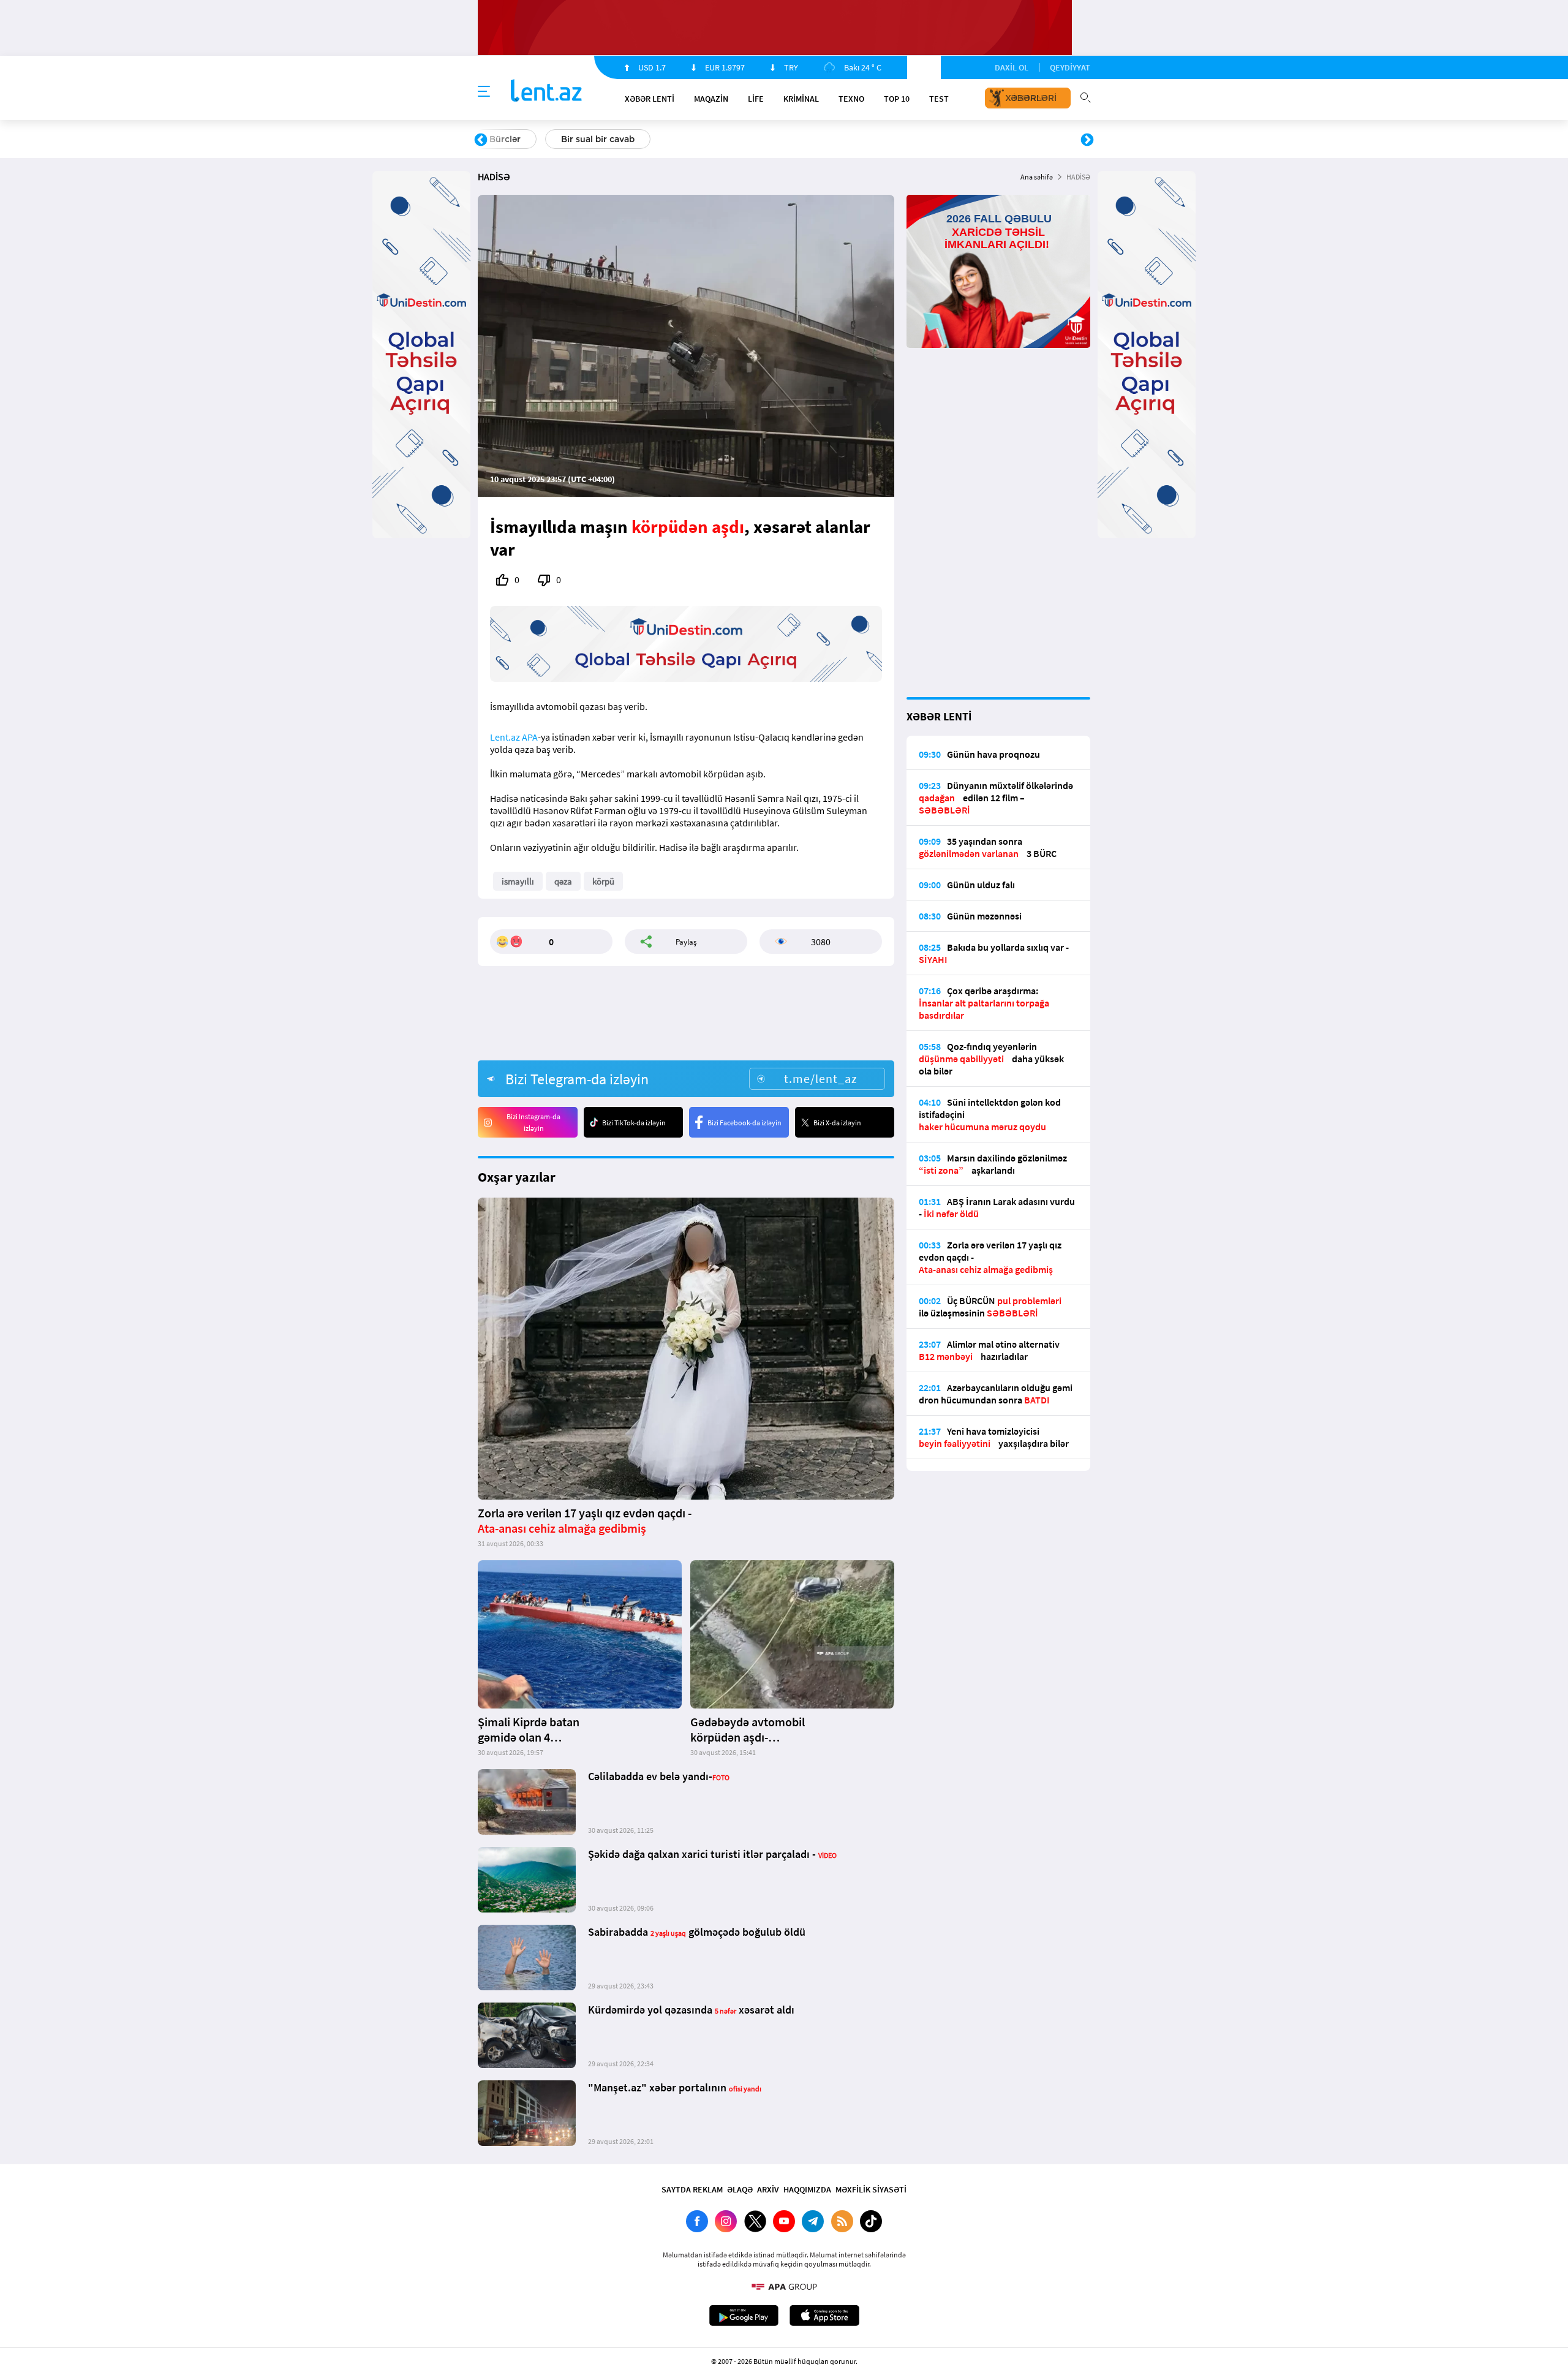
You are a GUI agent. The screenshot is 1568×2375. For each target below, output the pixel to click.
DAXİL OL (1012, 67)
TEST (939, 99)
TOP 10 (897, 99)
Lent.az (505, 737)
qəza (563, 881)
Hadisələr (509, 139)
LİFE (756, 99)
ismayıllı (518, 881)
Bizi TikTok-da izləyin (634, 1123)
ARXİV (768, 2189)
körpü (603, 881)
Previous (481, 140)
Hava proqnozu (888, 139)
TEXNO (851, 99)
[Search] (1085, 96)
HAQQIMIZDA (807, 2189)
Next (1087, 140)
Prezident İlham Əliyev (1009, 139)
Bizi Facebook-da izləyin (744, 1123)
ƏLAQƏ (740, 2189)
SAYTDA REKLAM (692, 2189)
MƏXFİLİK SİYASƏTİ (871, 2189)
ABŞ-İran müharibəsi (771, 139)
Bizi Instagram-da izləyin (533, 1122)
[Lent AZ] (546, 92)
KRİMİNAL (801, 99)
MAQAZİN (711, 99)
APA (530, 737)
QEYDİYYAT (1070, 67)
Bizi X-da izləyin (837, 1123)
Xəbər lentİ (650, 99)
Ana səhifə (1037, 177)
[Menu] (484, 92)
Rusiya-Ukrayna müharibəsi (628, 139)
